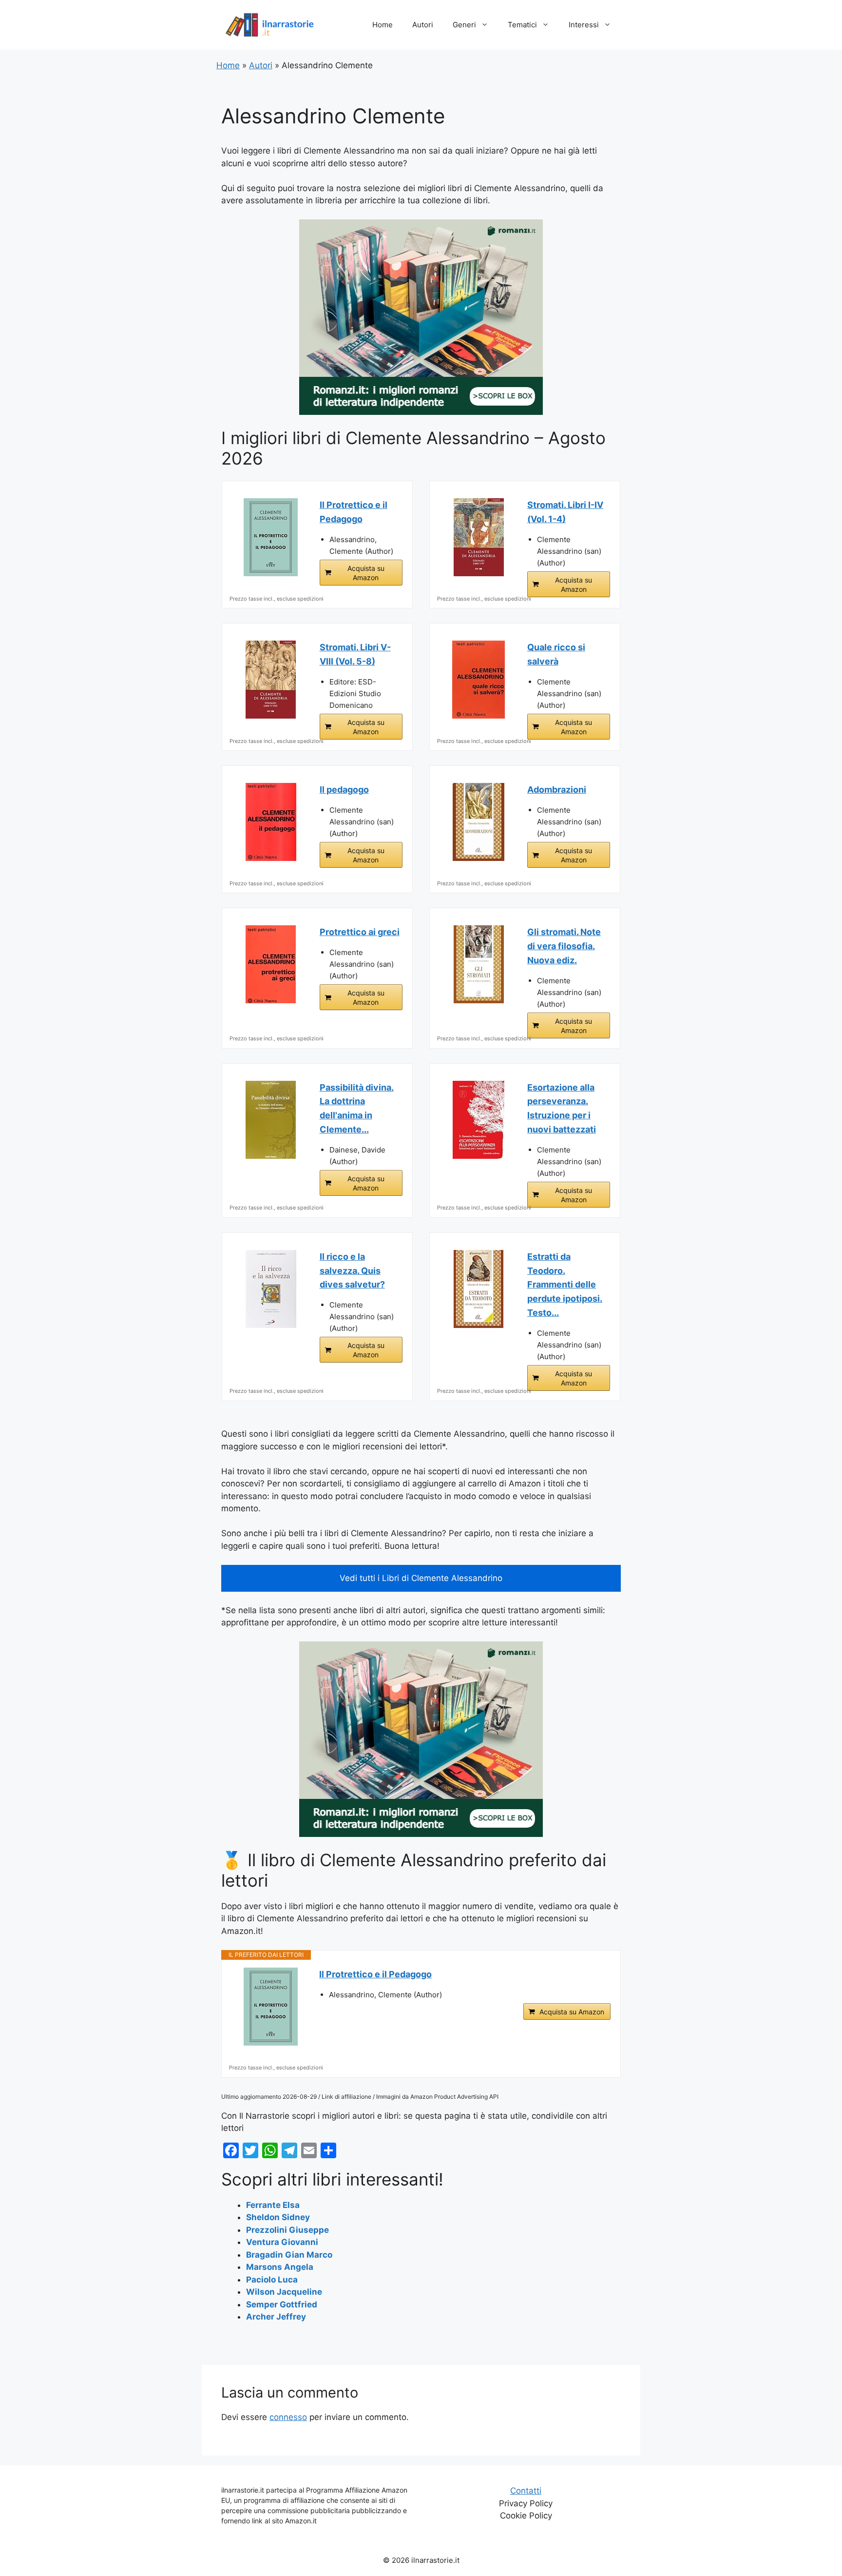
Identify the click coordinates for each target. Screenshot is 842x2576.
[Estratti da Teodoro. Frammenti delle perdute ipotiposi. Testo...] (478, 1289)
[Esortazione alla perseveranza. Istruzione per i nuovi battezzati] (478, 1120)
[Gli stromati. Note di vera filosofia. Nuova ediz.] (478, 964)
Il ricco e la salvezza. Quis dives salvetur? (352, 1271)
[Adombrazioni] (478, 822)
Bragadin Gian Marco (289, 2255)
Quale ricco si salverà (556, 654)
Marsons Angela (280, 2267)
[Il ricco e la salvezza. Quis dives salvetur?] (271, 1289)
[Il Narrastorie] (270, 24)
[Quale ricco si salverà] (478, 680)
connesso (288, 2417)
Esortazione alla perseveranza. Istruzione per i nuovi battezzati (562, 1108)
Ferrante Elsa (273, 2205)
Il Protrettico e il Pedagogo (354, 512)
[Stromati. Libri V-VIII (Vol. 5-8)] (271, 680)
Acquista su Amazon (366, 573)
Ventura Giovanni (282, 2242)
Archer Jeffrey (276, 2317)
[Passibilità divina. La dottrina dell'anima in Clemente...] (271, 1120)
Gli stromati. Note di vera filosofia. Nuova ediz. (564, 946)
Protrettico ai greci (360, 932)
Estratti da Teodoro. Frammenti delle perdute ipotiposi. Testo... (565, 1285)
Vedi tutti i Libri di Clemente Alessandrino (421, 1578)
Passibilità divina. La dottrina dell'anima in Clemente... (357, 1108)
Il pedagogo (344, 790)
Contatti (526, 2491)
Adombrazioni (557, 790)
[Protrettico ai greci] (271, 964)
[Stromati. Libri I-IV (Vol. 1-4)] (478, 537)
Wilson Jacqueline (284, 2292)
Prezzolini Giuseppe (287, 2230)
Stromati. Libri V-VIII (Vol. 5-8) (355, 654)
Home (383, 25)
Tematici (522, 25)
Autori (423, 25)
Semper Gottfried (282, 2304)
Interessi (584, 25)
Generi (464, 25)
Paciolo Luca (272, 2280)
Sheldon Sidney (278, 2217)
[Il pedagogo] (271, 822)
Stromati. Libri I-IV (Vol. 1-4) (565, 512)
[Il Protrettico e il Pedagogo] (271, 537)
